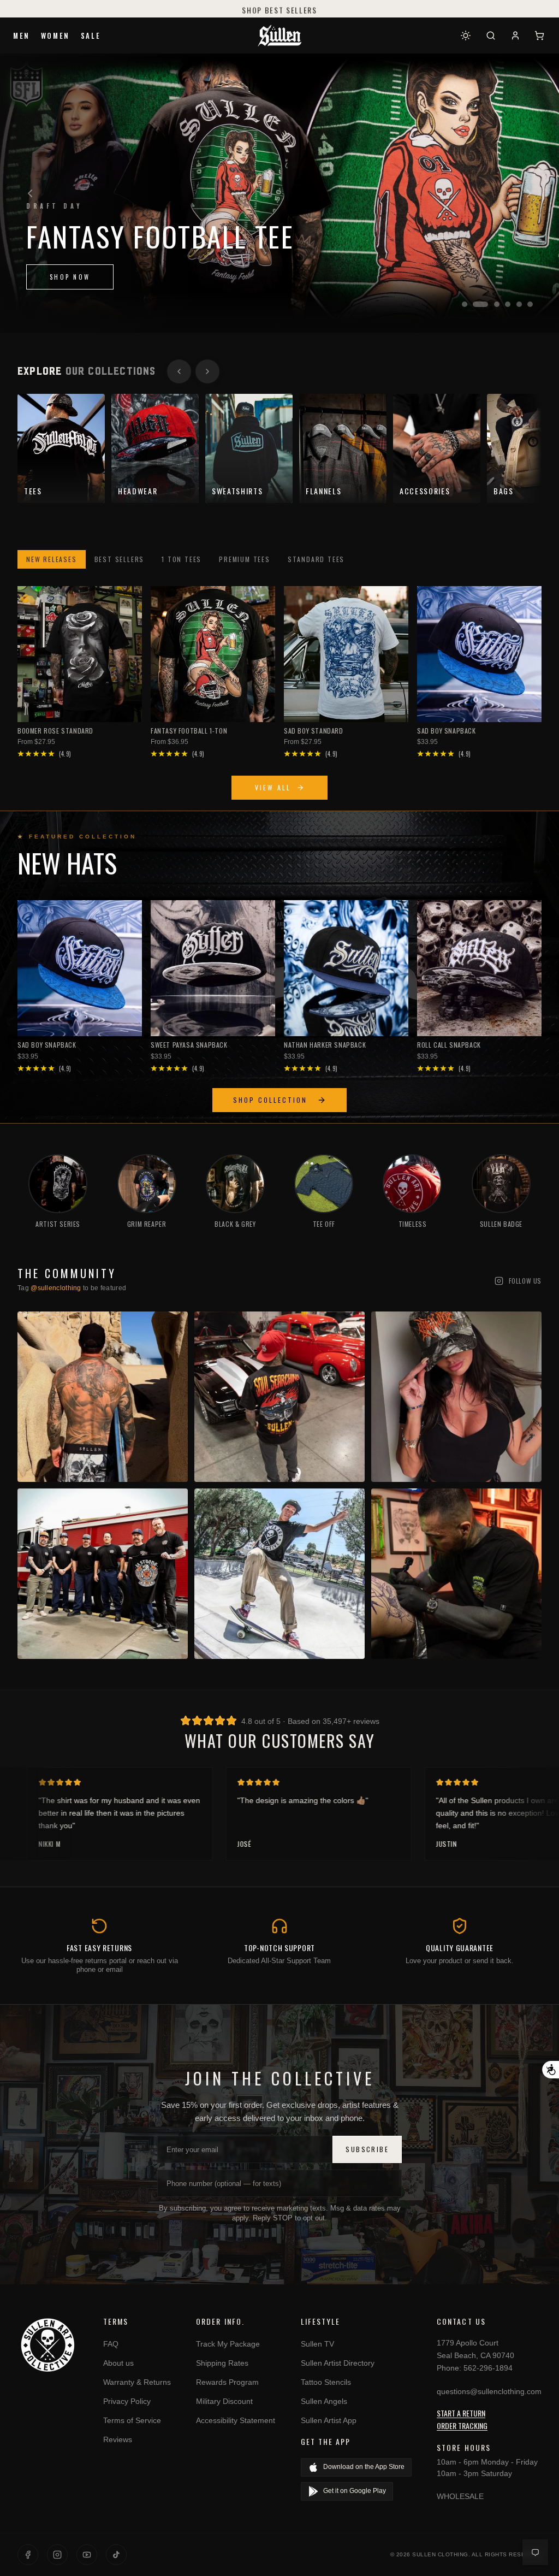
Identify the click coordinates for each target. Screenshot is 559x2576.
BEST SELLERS (120, 559)
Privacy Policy (127, 2401)
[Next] (529, 193)
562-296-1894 (488, 2368)
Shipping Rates (222, 2363)
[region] (279, 193)
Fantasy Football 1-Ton (189, 731)
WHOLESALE (460, 2496)
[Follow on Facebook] (28, 2555)
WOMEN (55, 36)
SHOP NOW (70, 277)
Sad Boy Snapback (447, 731)
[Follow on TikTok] (116, 2555)
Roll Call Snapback (449, 1045)
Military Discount (224, 2401)
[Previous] (30, 193)
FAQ (111, 2344)
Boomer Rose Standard (55, 731)
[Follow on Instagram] (57, 2555)
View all (273, 787)
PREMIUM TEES (245, 559)
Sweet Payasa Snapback (189, 1045)
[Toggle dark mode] (466, 36)
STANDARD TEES (316, 559)
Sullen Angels (324, 2401)
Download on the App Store (364, 2467)
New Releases (52, 559)
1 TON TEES (182, 559)
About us (118, 2363)
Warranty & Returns (137, 2382)
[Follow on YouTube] (87, 2555)
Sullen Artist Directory (338, 2363)
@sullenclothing (56, 1288)
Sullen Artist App (329, 2420)
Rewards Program (227, 2382)
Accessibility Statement (236, 2420)
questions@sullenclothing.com (489, 2391)
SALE (91, 36)
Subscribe (367, 2149)
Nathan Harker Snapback (325, 1045)
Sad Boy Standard (314, 731)
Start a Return (461, 2413)
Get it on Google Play (355, 2491)
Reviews (118, 2439)
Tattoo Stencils (326, 2382)
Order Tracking (462, 2426)
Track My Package (228, 2344)
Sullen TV (317, 2344)
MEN (22, 36)
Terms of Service (132, 2420)
